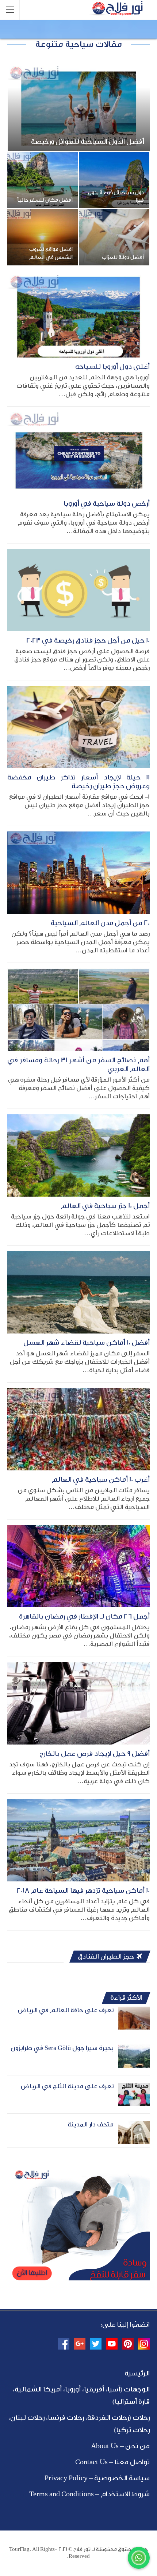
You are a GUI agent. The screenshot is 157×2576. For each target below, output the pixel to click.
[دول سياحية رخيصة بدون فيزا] (114, 180)
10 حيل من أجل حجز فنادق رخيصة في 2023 (88, 640)
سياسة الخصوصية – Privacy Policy (97, 2478)
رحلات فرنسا (66, 2418)
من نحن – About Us (120, 2446)
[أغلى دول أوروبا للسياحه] (78, 316)
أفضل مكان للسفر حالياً (45, 200)
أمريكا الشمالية (38, 2389)
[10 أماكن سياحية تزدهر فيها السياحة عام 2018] (78, 1840)
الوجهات (137, 2389)
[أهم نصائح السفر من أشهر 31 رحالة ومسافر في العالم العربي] (78, 1010)
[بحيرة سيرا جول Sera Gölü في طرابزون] (134, 2056)
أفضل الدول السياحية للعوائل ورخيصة (88, 142)
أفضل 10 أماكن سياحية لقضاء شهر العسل (87, 1343)
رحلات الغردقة (108, 2418)
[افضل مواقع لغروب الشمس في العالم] (43, 237)
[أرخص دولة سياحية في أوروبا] (78, 453)
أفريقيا (94, 2389)
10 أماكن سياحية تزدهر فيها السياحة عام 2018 (83, 1890)
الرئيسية (137, 2373)
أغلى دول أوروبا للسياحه (112, 367)
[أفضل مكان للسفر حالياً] (43, 180)
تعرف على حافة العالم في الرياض (66, 2010)
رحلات (141, 2418)
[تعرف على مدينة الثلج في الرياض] (134, 2094)
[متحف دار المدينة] (134, 2133)
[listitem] (79, 2268)
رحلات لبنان (27, 2418)
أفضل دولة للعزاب (123, 257)
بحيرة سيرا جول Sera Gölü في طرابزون (62, 2048)
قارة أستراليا (132, 2402)
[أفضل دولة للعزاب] (114, 237)
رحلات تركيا (133, 2430)
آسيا (114, 2389)
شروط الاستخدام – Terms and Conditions (89, 2494)
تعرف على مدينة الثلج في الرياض (67, 2086)
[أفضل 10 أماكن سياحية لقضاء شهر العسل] (78, 1292)
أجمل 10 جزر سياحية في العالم (105, 1206)
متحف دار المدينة (91, 2124)
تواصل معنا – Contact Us (112, 2462)
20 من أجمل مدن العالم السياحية (100, 923)
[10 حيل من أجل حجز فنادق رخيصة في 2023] (78, 590)
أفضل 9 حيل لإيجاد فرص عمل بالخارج (95, 1754)
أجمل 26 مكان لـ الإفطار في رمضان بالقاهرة (84, 1616)
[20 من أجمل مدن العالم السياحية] (78, 873)
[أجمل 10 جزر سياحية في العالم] (78, 1155)
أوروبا (73, 2389)
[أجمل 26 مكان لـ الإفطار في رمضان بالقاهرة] (78, 1566)
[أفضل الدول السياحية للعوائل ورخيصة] (79, 109)
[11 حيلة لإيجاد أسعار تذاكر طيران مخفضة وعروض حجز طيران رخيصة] (78, 727)
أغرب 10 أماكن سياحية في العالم (101, 1479)
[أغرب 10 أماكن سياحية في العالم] (78, 1429)
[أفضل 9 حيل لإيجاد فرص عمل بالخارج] (78, 1703)
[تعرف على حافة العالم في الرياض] (134, 2018)
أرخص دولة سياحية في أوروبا (107, 503)
